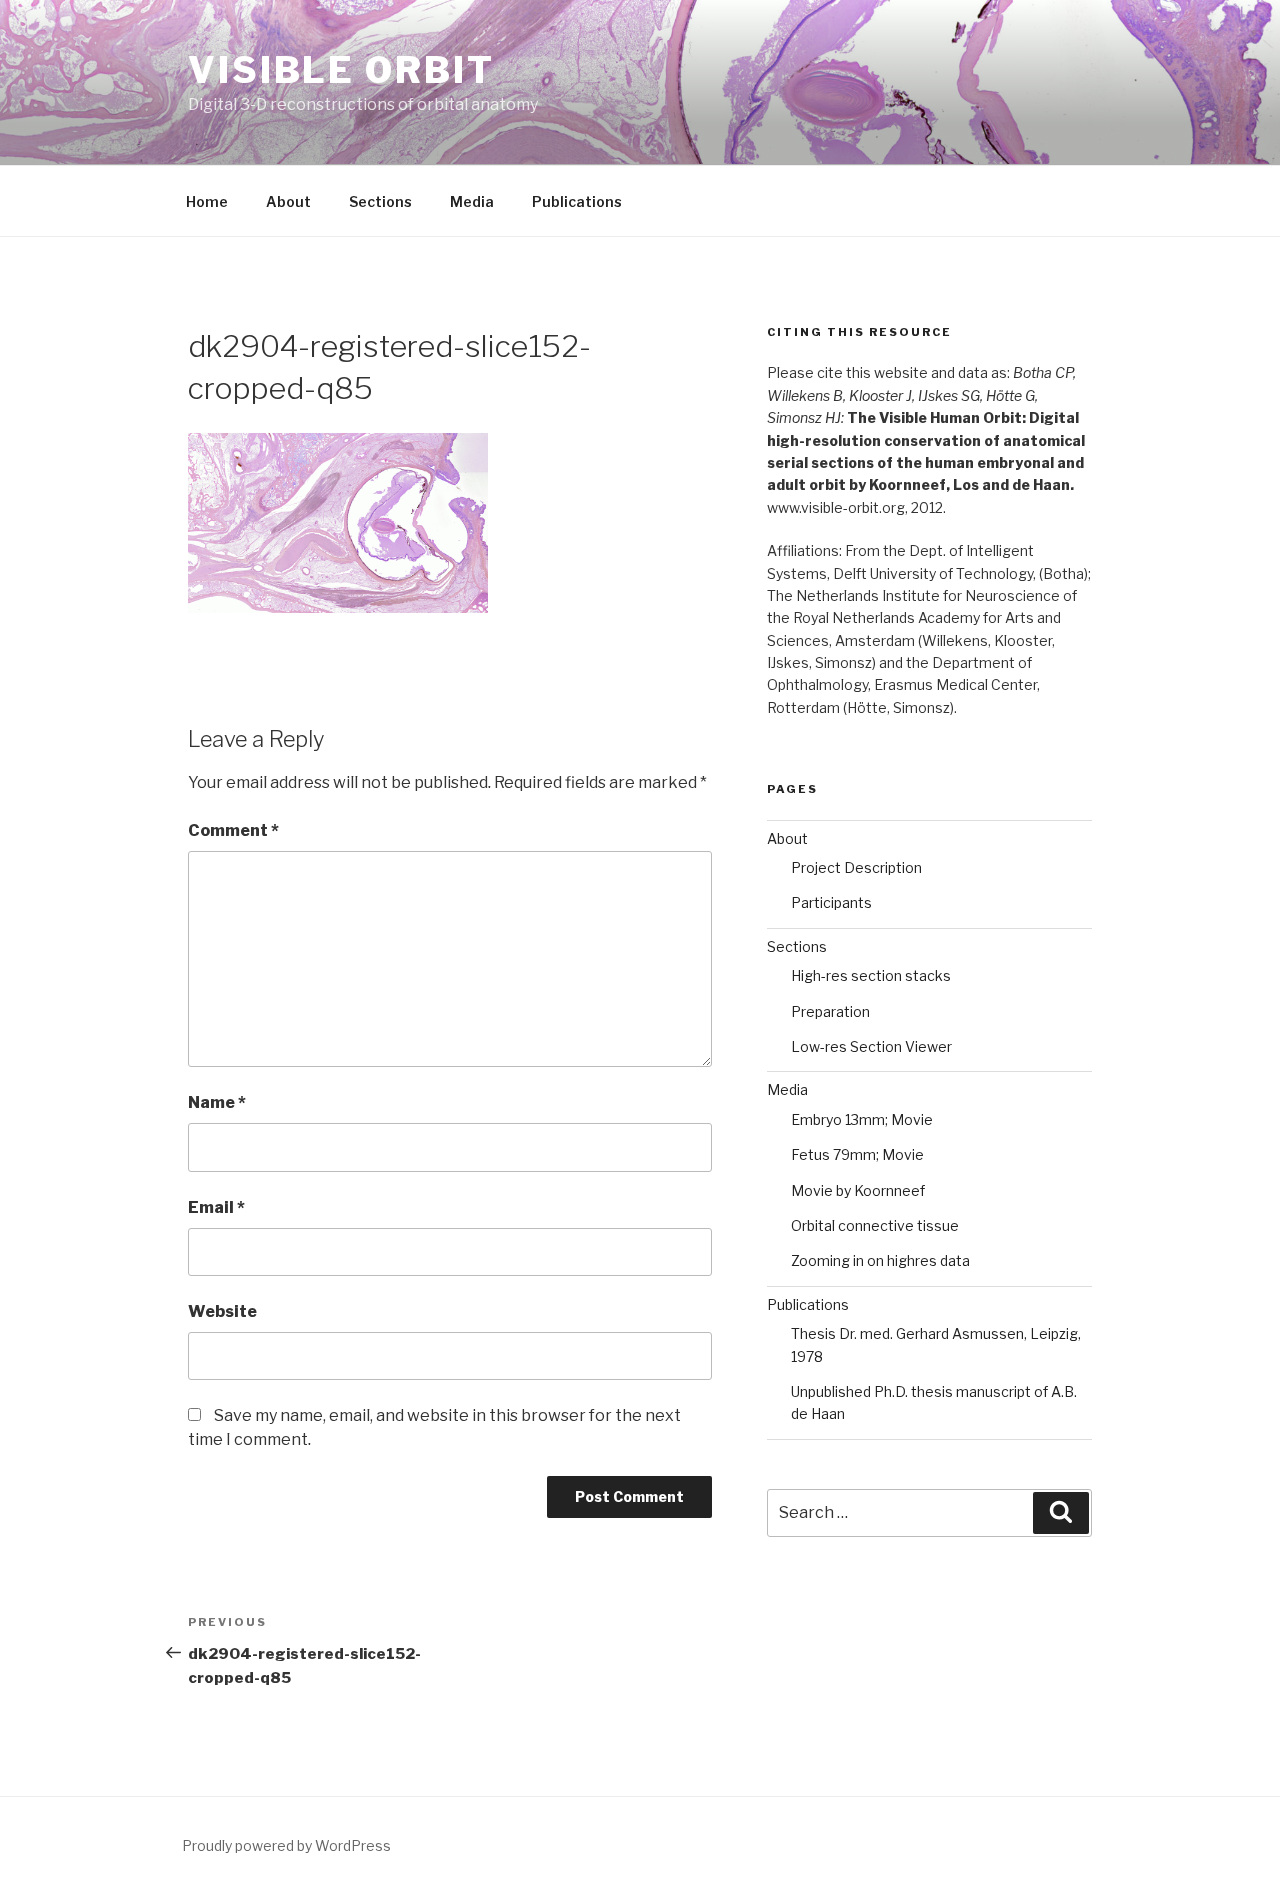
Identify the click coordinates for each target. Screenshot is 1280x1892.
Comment (233, 830)
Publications (577, 201)
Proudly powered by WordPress (286, 1845)
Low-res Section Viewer (871, 1046)
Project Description (856, 867)
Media (472, 201)
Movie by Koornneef (858, 1190)
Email (216, 1207)
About (288, 201)
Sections (380, 201)
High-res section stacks (871, 975)
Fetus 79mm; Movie (857, 1154)
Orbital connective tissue (875, 1225)
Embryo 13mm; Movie (862, 1119)
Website (222, 1311)
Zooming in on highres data (880, 1260)
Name (217, 1102)
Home (207, 201)
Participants (831, 902)
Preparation (830, 1011)
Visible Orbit (341, 70)
